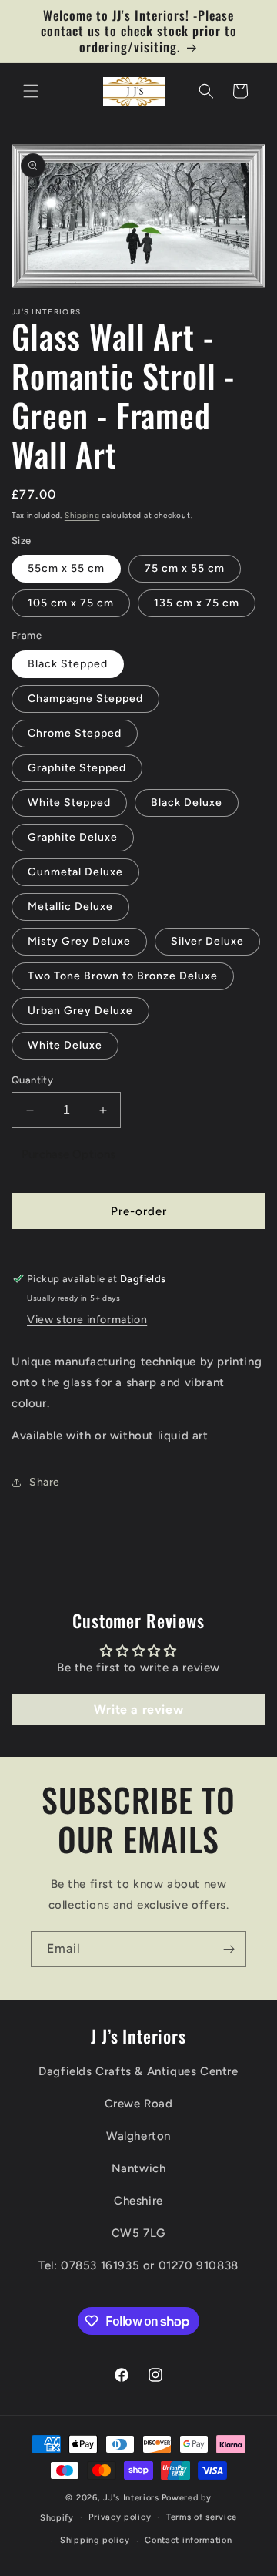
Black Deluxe (187, 803)
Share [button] (45, 1482)
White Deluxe (65, 1045)
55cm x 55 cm (66, 568)
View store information (87, 1320)
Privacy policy (120, 2517)
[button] (31, 91)
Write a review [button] (138, 1709)
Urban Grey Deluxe (80, 1011)
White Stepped (69, 803)
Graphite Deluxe (73, 837)
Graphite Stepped (77, 768)
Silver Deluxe (207, 941)
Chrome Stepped (75, 733)
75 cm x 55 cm (185, 568)
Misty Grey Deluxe (79, 941)
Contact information (188, 2540)
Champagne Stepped (85, 699)
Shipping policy (95, 2540)
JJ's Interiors (131, 2498)
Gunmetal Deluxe (75, 872)
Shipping (82, 515)
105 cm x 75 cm (71, 603)
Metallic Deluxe (70, 907)
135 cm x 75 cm (197, 603)
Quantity (32, 1080)
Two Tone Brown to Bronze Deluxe (123, 976)
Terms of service (202, 2517)
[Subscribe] (229, 1949)
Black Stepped (68, 664)
